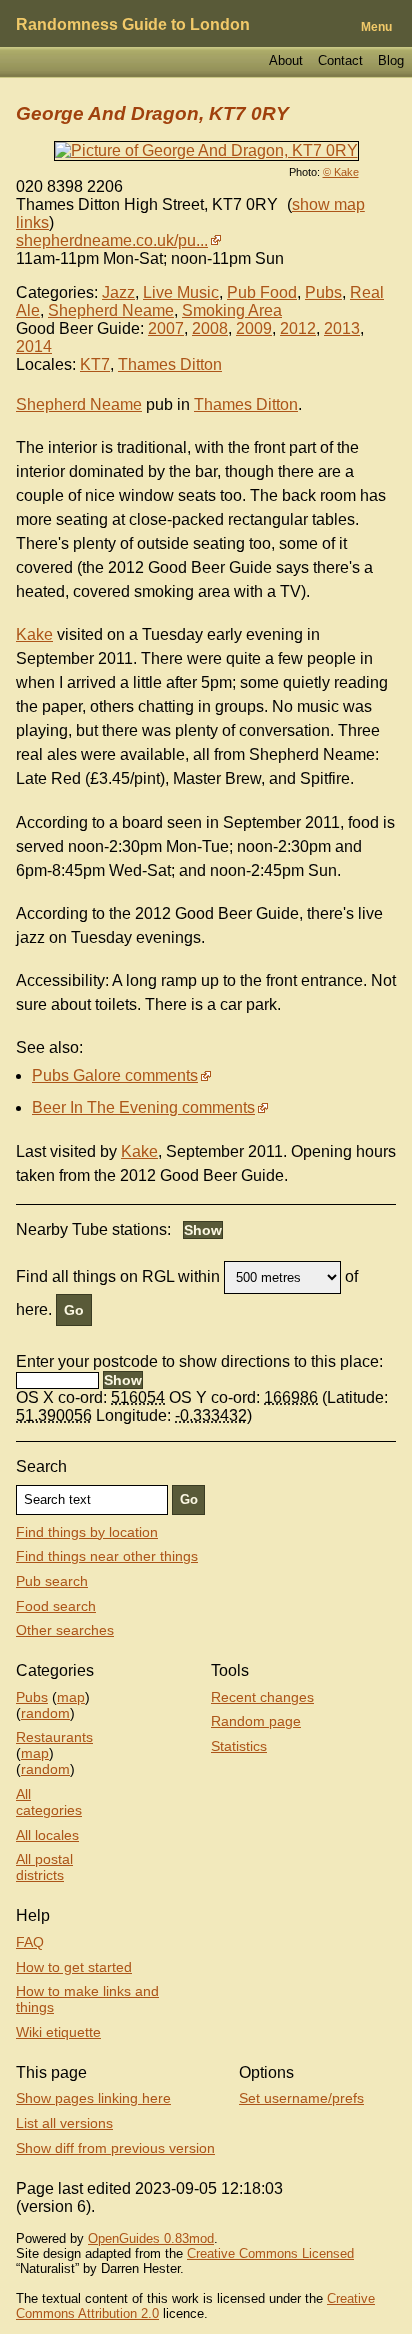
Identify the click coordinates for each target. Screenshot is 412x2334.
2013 (342, 328)
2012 (298, 328)
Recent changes (262, 1697)
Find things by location (87, 1532)
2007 (166, 328)
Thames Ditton (170, 364)
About (286, 60)
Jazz (118, 292)
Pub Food (262, 292)
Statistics (239, 1746)
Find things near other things (107, 1556)
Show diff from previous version (115, 2148)
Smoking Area (232, 310)
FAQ (30, 1942)
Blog (391, 60)
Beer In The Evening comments (143, 1107)
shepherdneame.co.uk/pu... (112, 240)
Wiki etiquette (58, 2032)
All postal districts (44, 1867)
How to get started (74, 1967)
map (71, 1697)
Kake (34, 634)
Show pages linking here (93, 2098)
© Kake (341, 172)
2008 (210, 328)
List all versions (64, 2123)
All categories (49, 1802)
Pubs (323, 292)
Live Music (181, 292)
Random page (256, 1721)
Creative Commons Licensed (270, 2253)
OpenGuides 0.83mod (151, 2238)
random (45, 1713)
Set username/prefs (301, 2098)
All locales (47, 1835)
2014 (34, 346)
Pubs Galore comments (115, 1075)
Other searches (65, 1630)
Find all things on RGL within (118, 1276)
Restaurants (54, 1737)
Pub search (52, 1581)
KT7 (95, 364)
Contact (340, 60)
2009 (254, 328)
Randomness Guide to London (133, 24)
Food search (56, 1606)
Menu (376, 27)
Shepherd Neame (111, 310)
